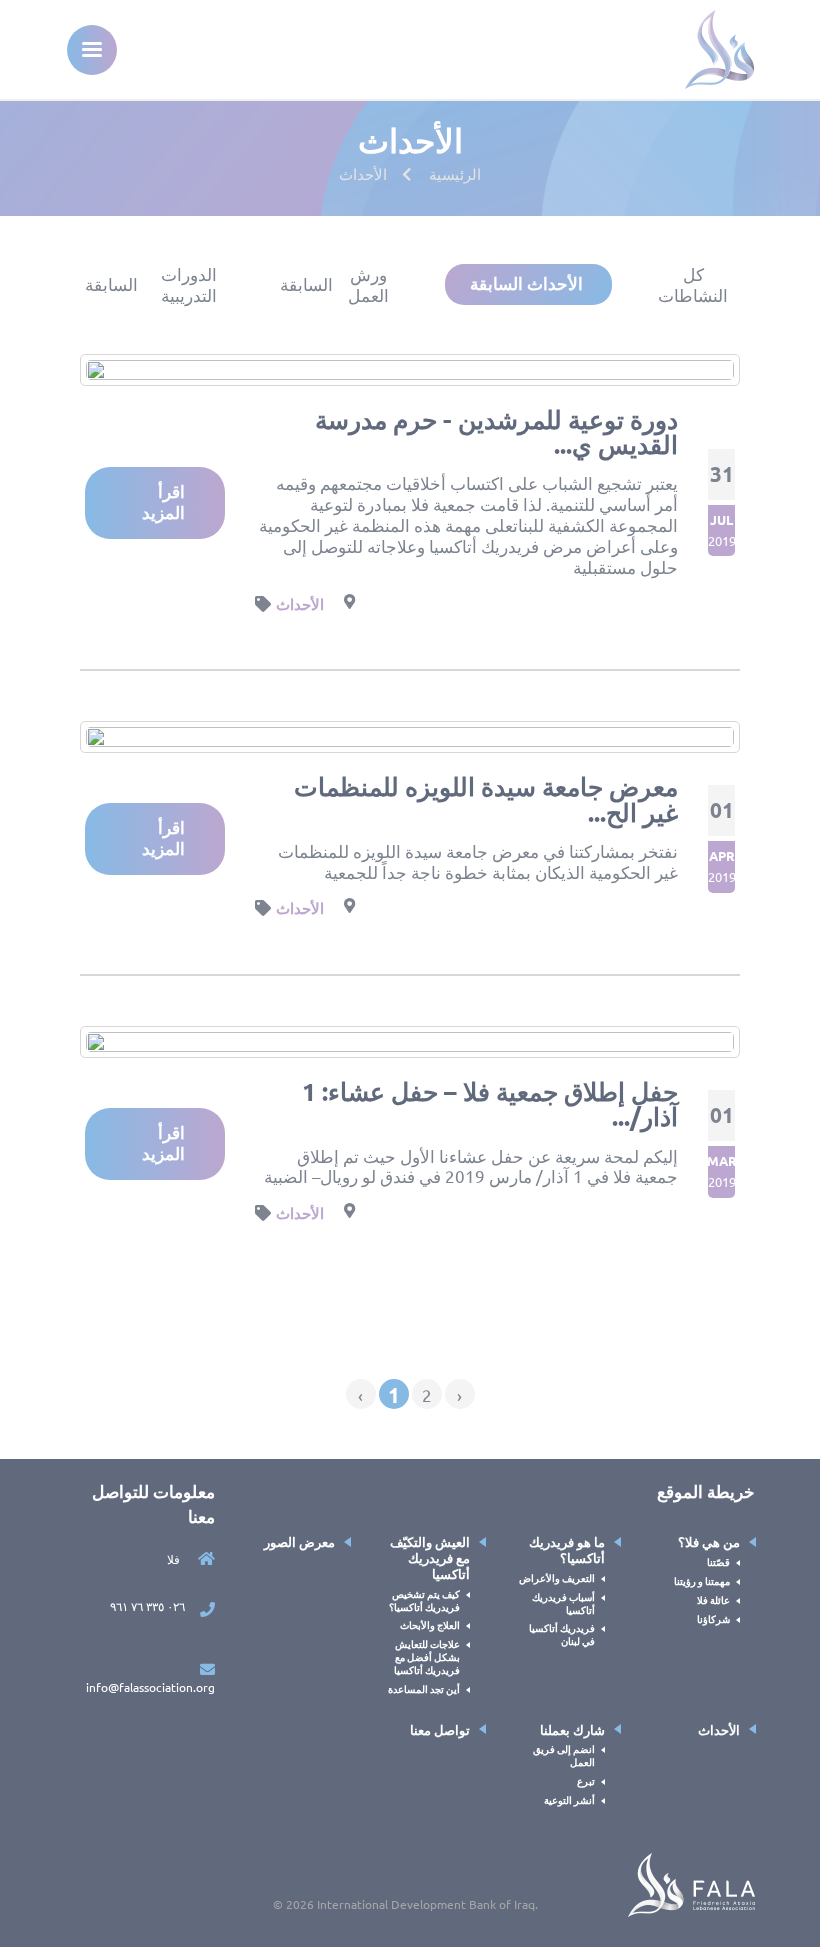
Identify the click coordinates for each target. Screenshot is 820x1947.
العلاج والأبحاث (430, 1624)
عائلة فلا (713, 1599)
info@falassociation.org (150, 1687)
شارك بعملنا (572, 1729)
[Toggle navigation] (92, 50)
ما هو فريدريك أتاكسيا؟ (567, 1549)
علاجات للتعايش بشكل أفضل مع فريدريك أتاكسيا (427, 1656)
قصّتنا (718, 1561)
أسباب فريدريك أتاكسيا (563, 1603)
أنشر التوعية (569, 1799)
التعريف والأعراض (557, 1577)
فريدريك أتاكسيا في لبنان (562, 1634)
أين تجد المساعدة (424, 1688)
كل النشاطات (693, 284)
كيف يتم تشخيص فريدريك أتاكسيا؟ (424, 1600)
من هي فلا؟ (709, 1541)
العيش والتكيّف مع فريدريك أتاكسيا (430, 1557)
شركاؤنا (713, 1618)
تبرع (586, 1780)
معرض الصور (299, 1541)
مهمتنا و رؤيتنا (702, 1580)
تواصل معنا (440, 1729)
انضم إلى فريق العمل (564, 1755)
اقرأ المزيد (163, 502)
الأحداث (300, 604)
